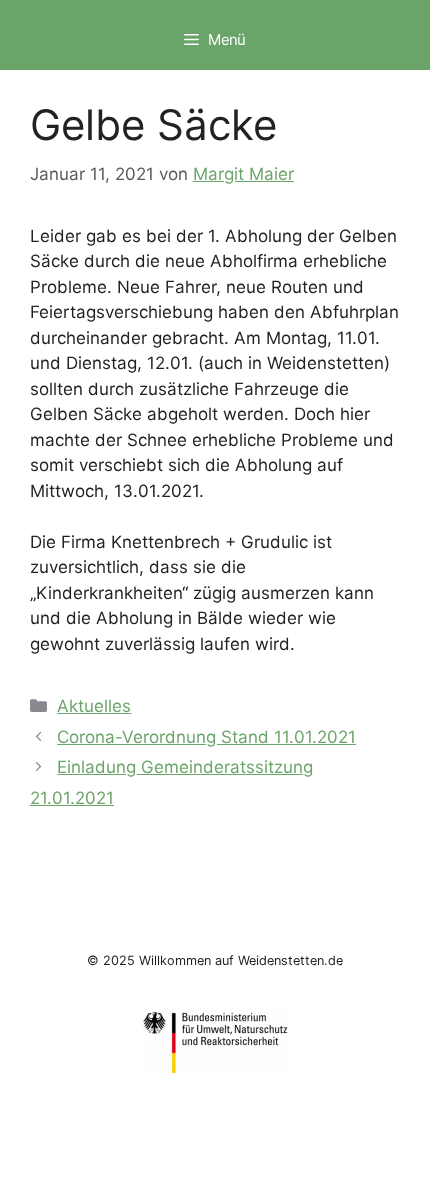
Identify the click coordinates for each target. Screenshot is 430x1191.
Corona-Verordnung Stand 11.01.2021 (206, 737)
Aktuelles (94, 706)
